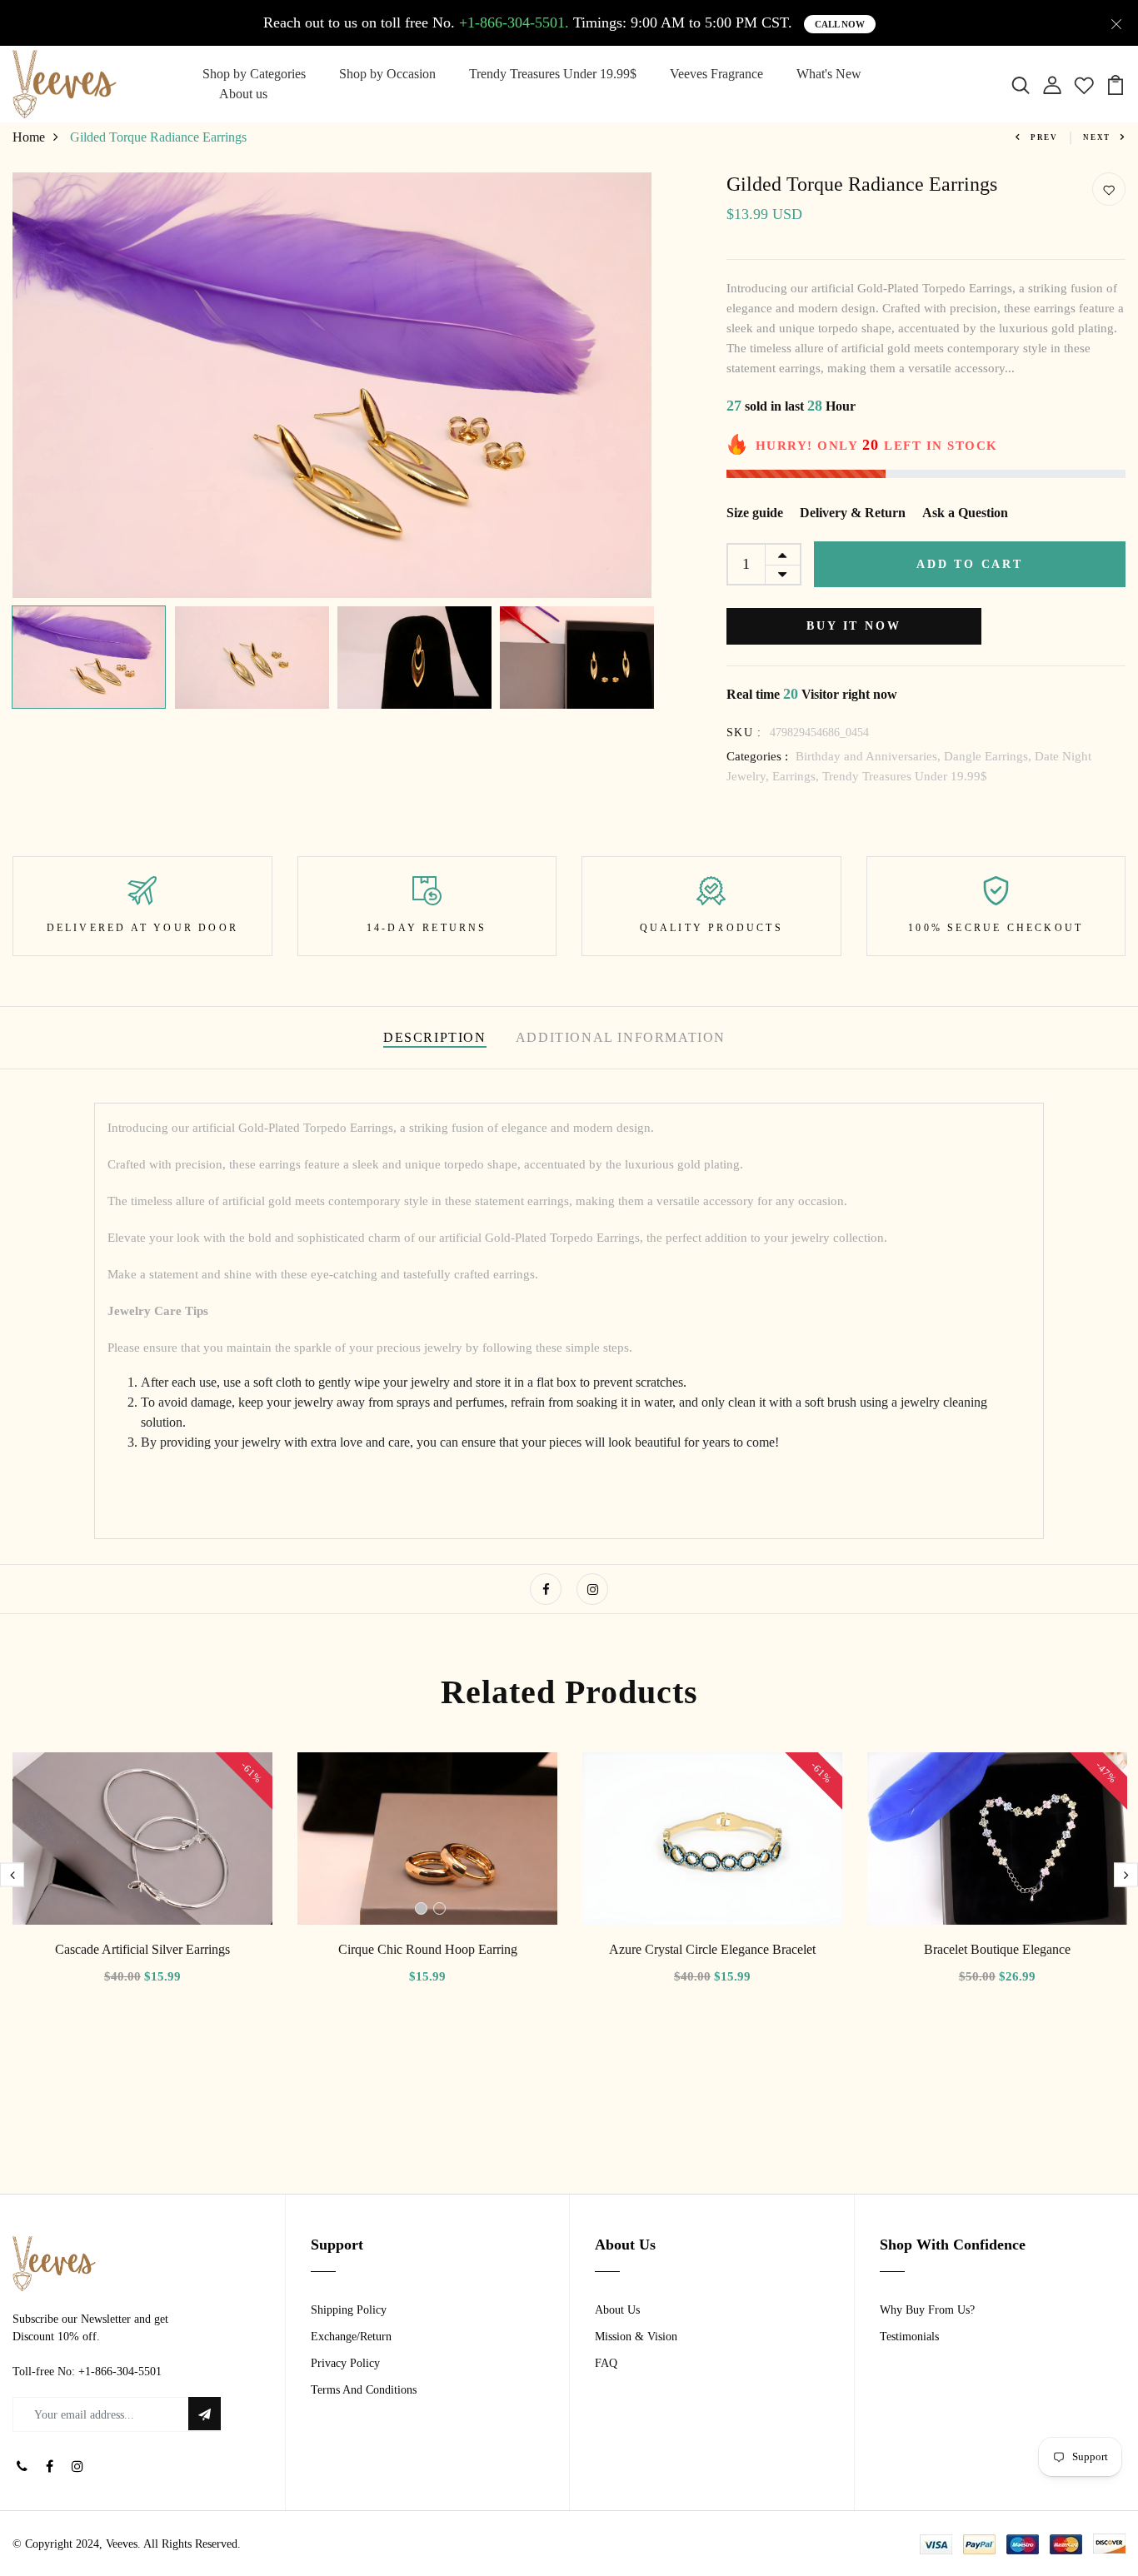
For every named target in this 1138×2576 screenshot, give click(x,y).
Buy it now (853, 626)
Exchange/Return (351, 2337)
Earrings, (797, 776)
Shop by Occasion (387, 74)
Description (435, 1037)
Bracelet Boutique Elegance (997, 1949)
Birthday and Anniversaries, (870, 756)
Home (29, 137)
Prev (1044, 137)
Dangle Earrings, (989, 756)
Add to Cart (970, 564)
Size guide (755, 513)
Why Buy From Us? (927, 2310)
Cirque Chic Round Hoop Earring (428, 1949)
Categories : (757, 756)
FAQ (606, 2363)
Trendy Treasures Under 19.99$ (553, 74)
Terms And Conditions (364, 2390)
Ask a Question (965, 513)
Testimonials (909, 2337)
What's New (829, 74)
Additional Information (621, 1037)
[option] (332, 385)
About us (243, 94)
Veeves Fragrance (716, 74)
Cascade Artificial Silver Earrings (142, 1949)
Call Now (840, 24)
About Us (617, 2310)
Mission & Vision (636, 2337)
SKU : (744, 732)
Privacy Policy (345, 2363)
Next (1097, 137)
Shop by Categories (254, 74)
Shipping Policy (349, 2310)
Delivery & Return (853, 513)
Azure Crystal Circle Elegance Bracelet (712, 1949)
